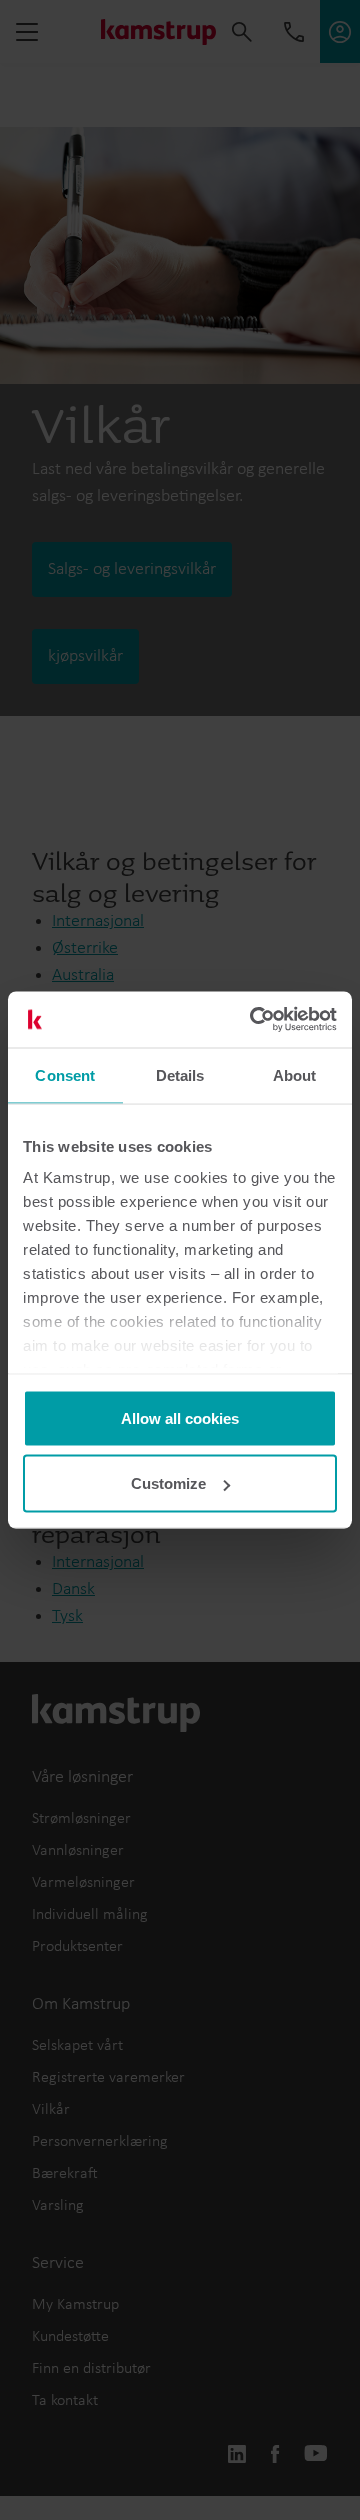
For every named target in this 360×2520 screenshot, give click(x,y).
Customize (168, 1483)
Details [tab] (180, 1074)
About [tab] (295, 1074)
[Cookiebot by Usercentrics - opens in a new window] (254, 1020)
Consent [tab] (65, 1074)
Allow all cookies (180, 1417)
